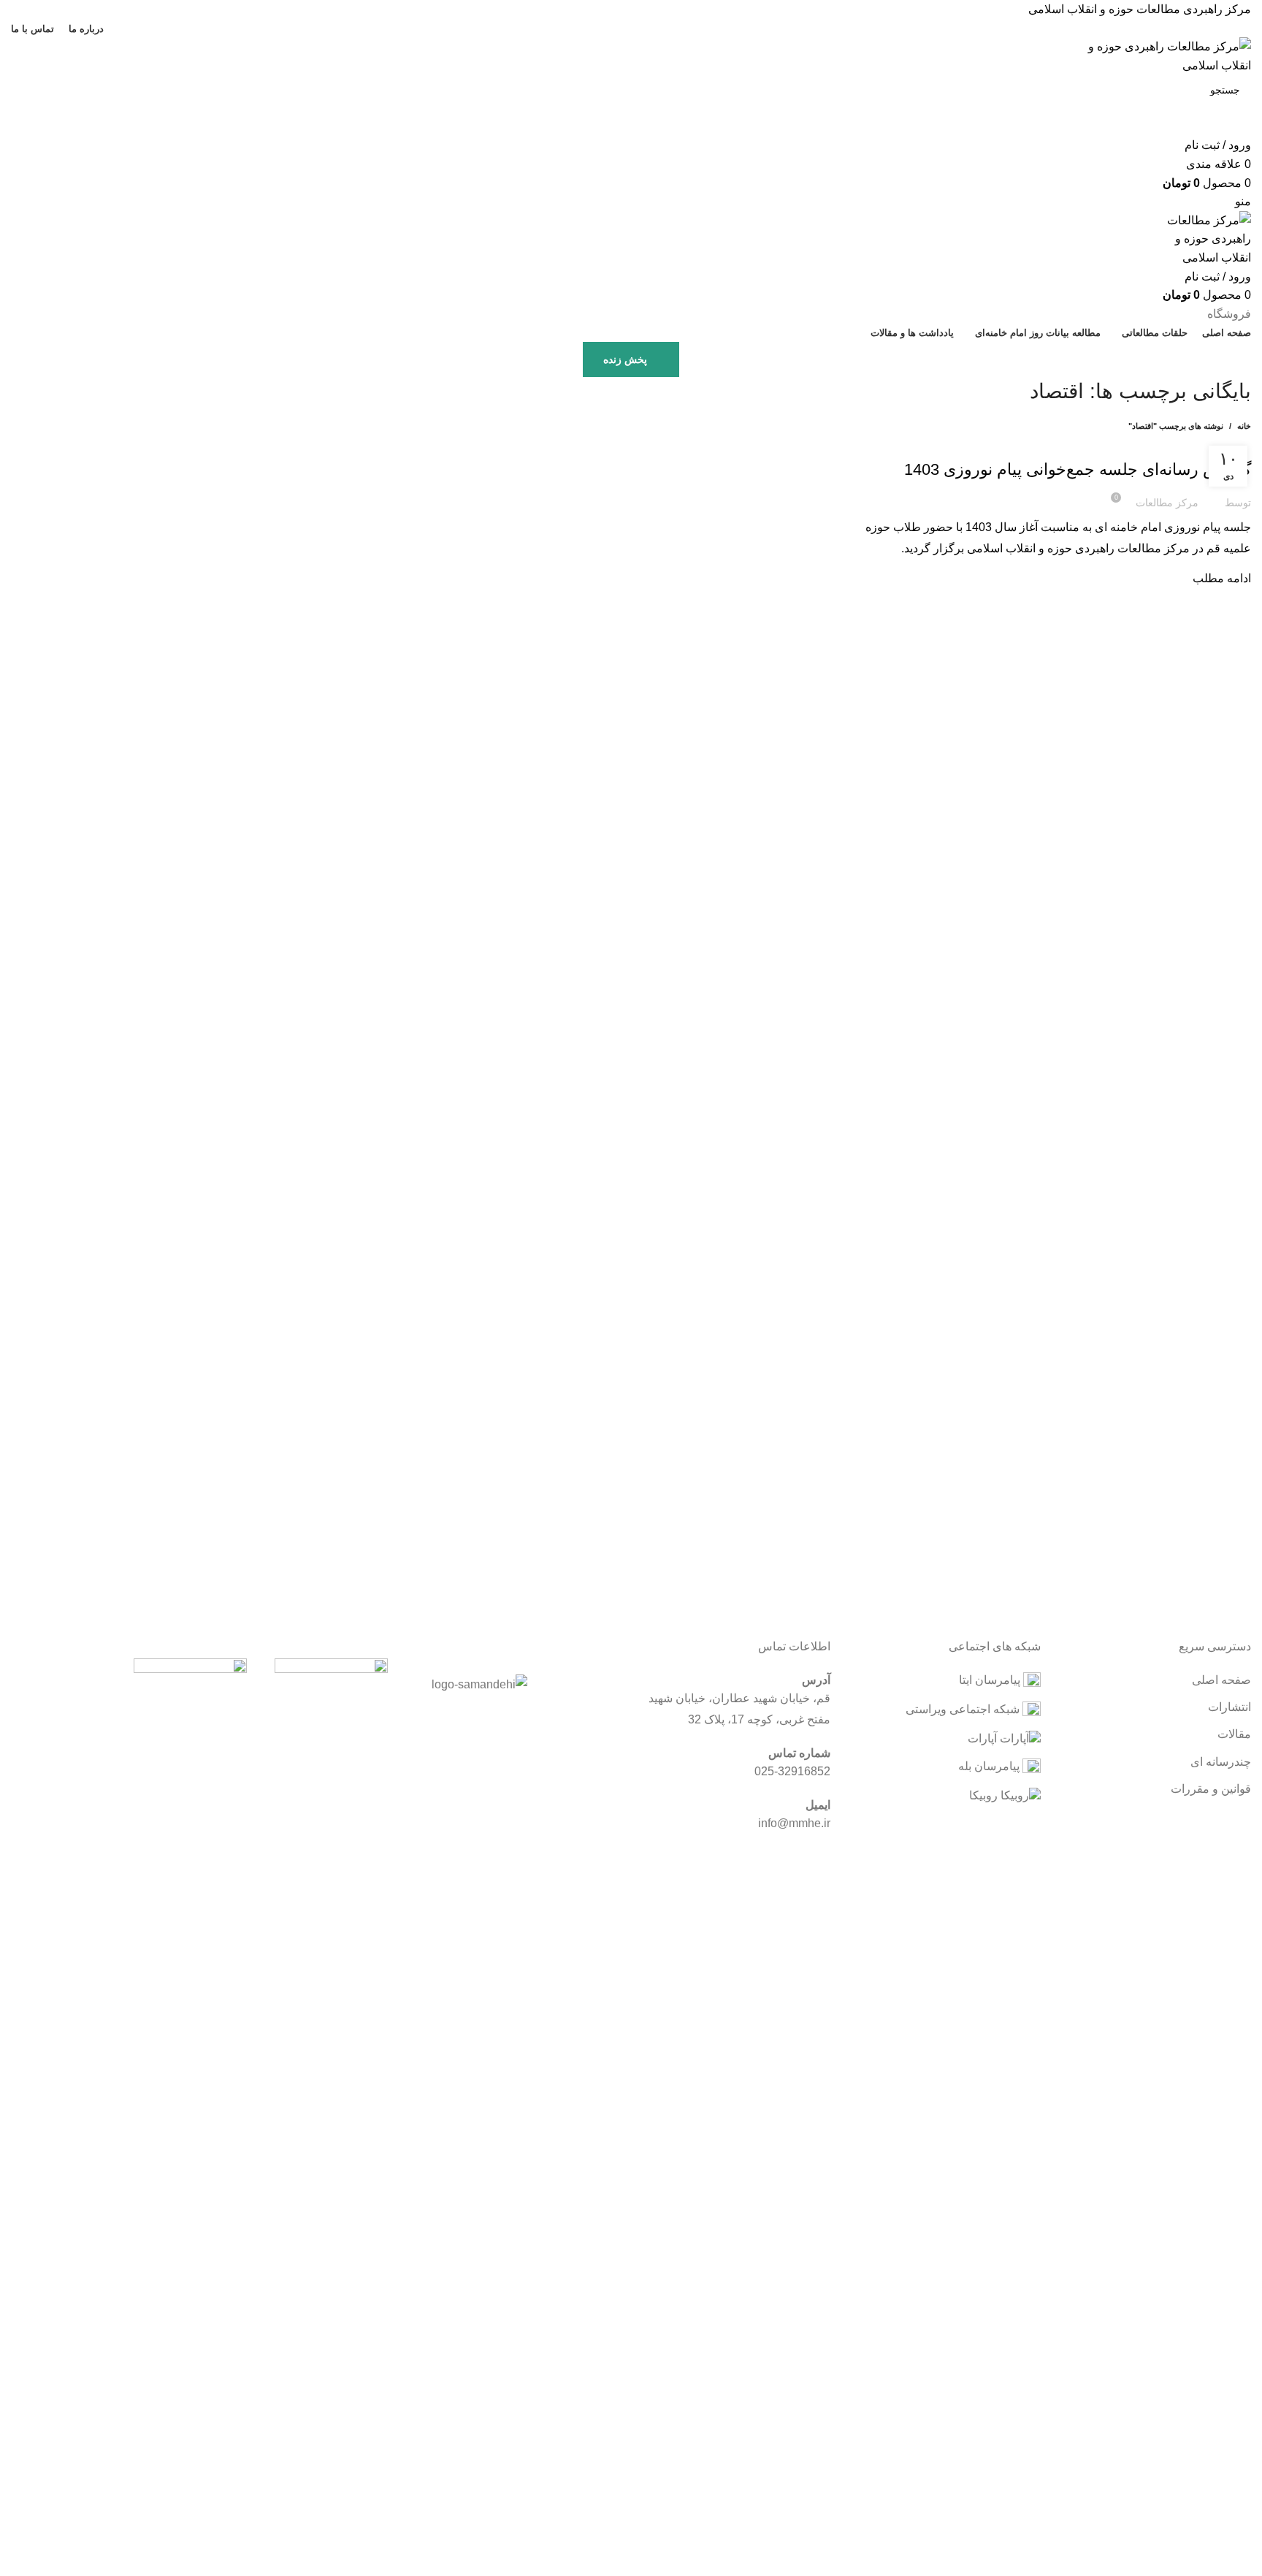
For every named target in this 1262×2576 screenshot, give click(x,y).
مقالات (1234, 1734)
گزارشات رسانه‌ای (1211, 443)
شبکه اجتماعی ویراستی (964, 1709)
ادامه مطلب (1222, 578)
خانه (1244, 426)
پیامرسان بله (990, 1766)
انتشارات (1230, 1707)
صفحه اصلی (1221, 1680)
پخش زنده (625, 359)
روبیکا (985, 1795)
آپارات (984, 1738)
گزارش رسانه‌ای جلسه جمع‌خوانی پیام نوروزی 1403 (1078, 469)
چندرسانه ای (1221, 1762)
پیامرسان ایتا (991, 1680)
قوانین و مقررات (1211, 1789)
